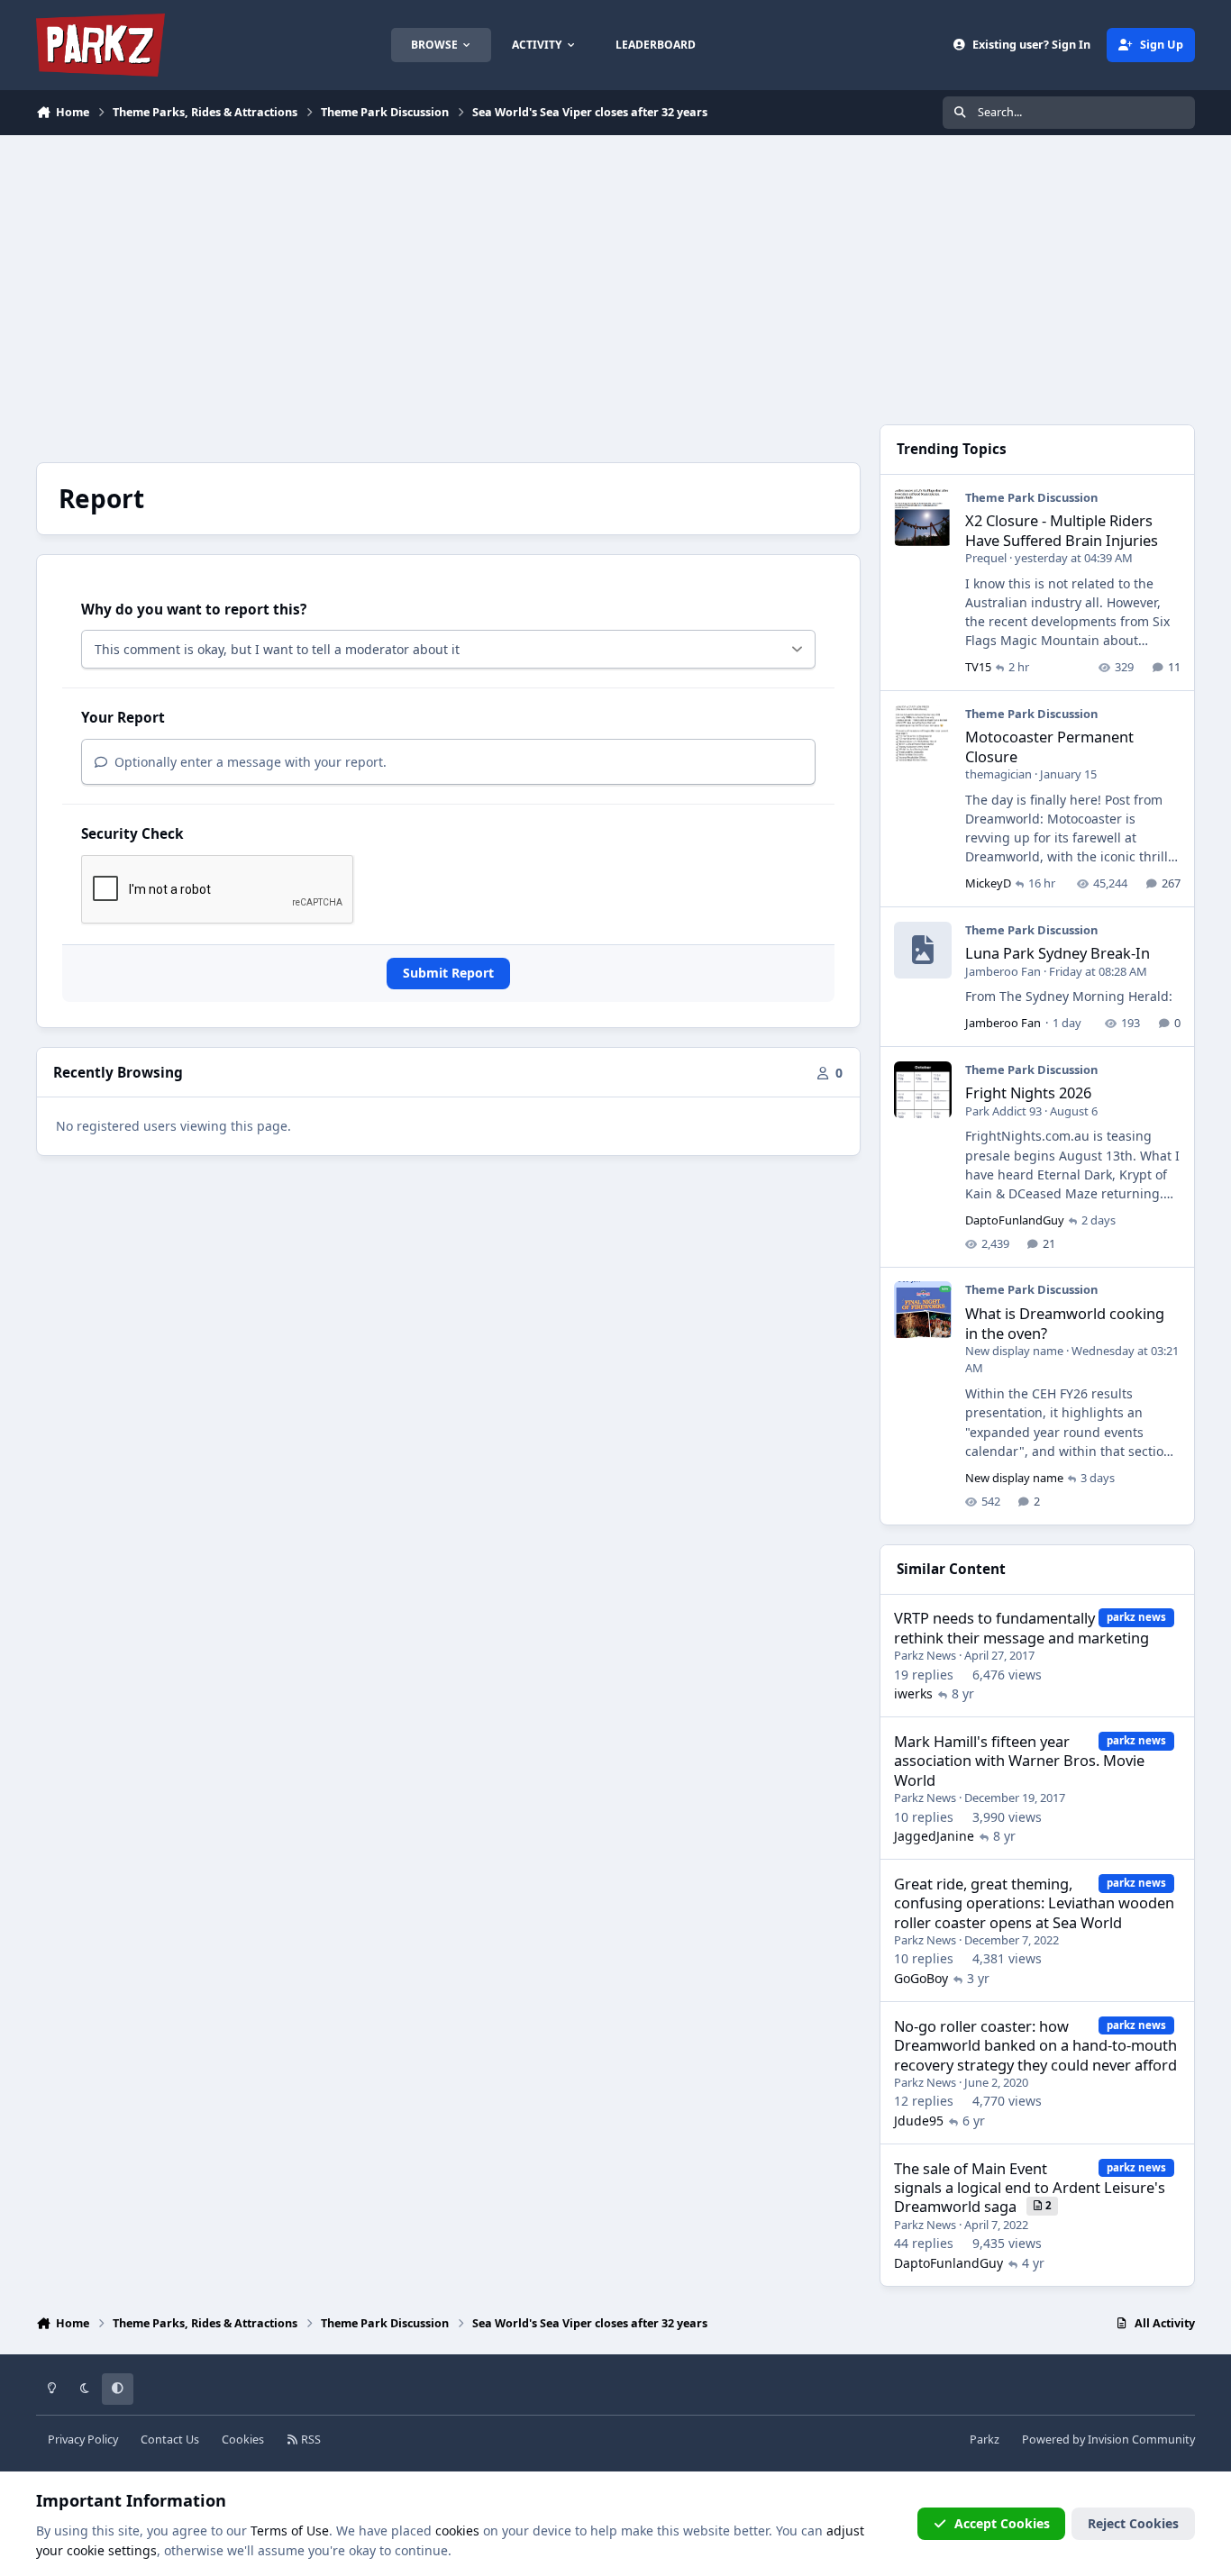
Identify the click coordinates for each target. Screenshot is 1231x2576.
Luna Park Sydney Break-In (1058, 953)
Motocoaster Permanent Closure (1049, 746)
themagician (998, 774)
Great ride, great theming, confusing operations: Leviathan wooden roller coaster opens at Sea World (1034, 1903)
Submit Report (448, 973)
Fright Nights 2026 (1028, 1092)
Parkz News (925, 1655)
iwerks (913, 1693)
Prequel (986, 558)
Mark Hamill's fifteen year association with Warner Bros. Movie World (1019, 1761)
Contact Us (170, 2439)
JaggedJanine (934, 1836)
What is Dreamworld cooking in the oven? (1065, 1323)
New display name (1014, 1351)
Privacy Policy (83, 2439)
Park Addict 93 (1003, 1111)
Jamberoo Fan (1003, 971)
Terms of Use (290, 2530)
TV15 (978, 667)
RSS (310, 2439)
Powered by (1108, 2439)
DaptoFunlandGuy (1015, 1220)
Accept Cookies (1002, 2523)
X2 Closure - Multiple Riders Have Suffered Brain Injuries (1062, 530)
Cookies (243, 2439)
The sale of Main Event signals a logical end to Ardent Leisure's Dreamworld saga (1030, 2188)
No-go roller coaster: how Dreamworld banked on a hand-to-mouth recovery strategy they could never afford (1035, 2045)
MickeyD (988, 883)
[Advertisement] (615, 270)
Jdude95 (919, 2121)
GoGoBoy (921, 1978)
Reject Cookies (1133, 2523)
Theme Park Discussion (1031, 497)
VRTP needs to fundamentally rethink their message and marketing (1021, 1627)
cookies (457, 2530)
